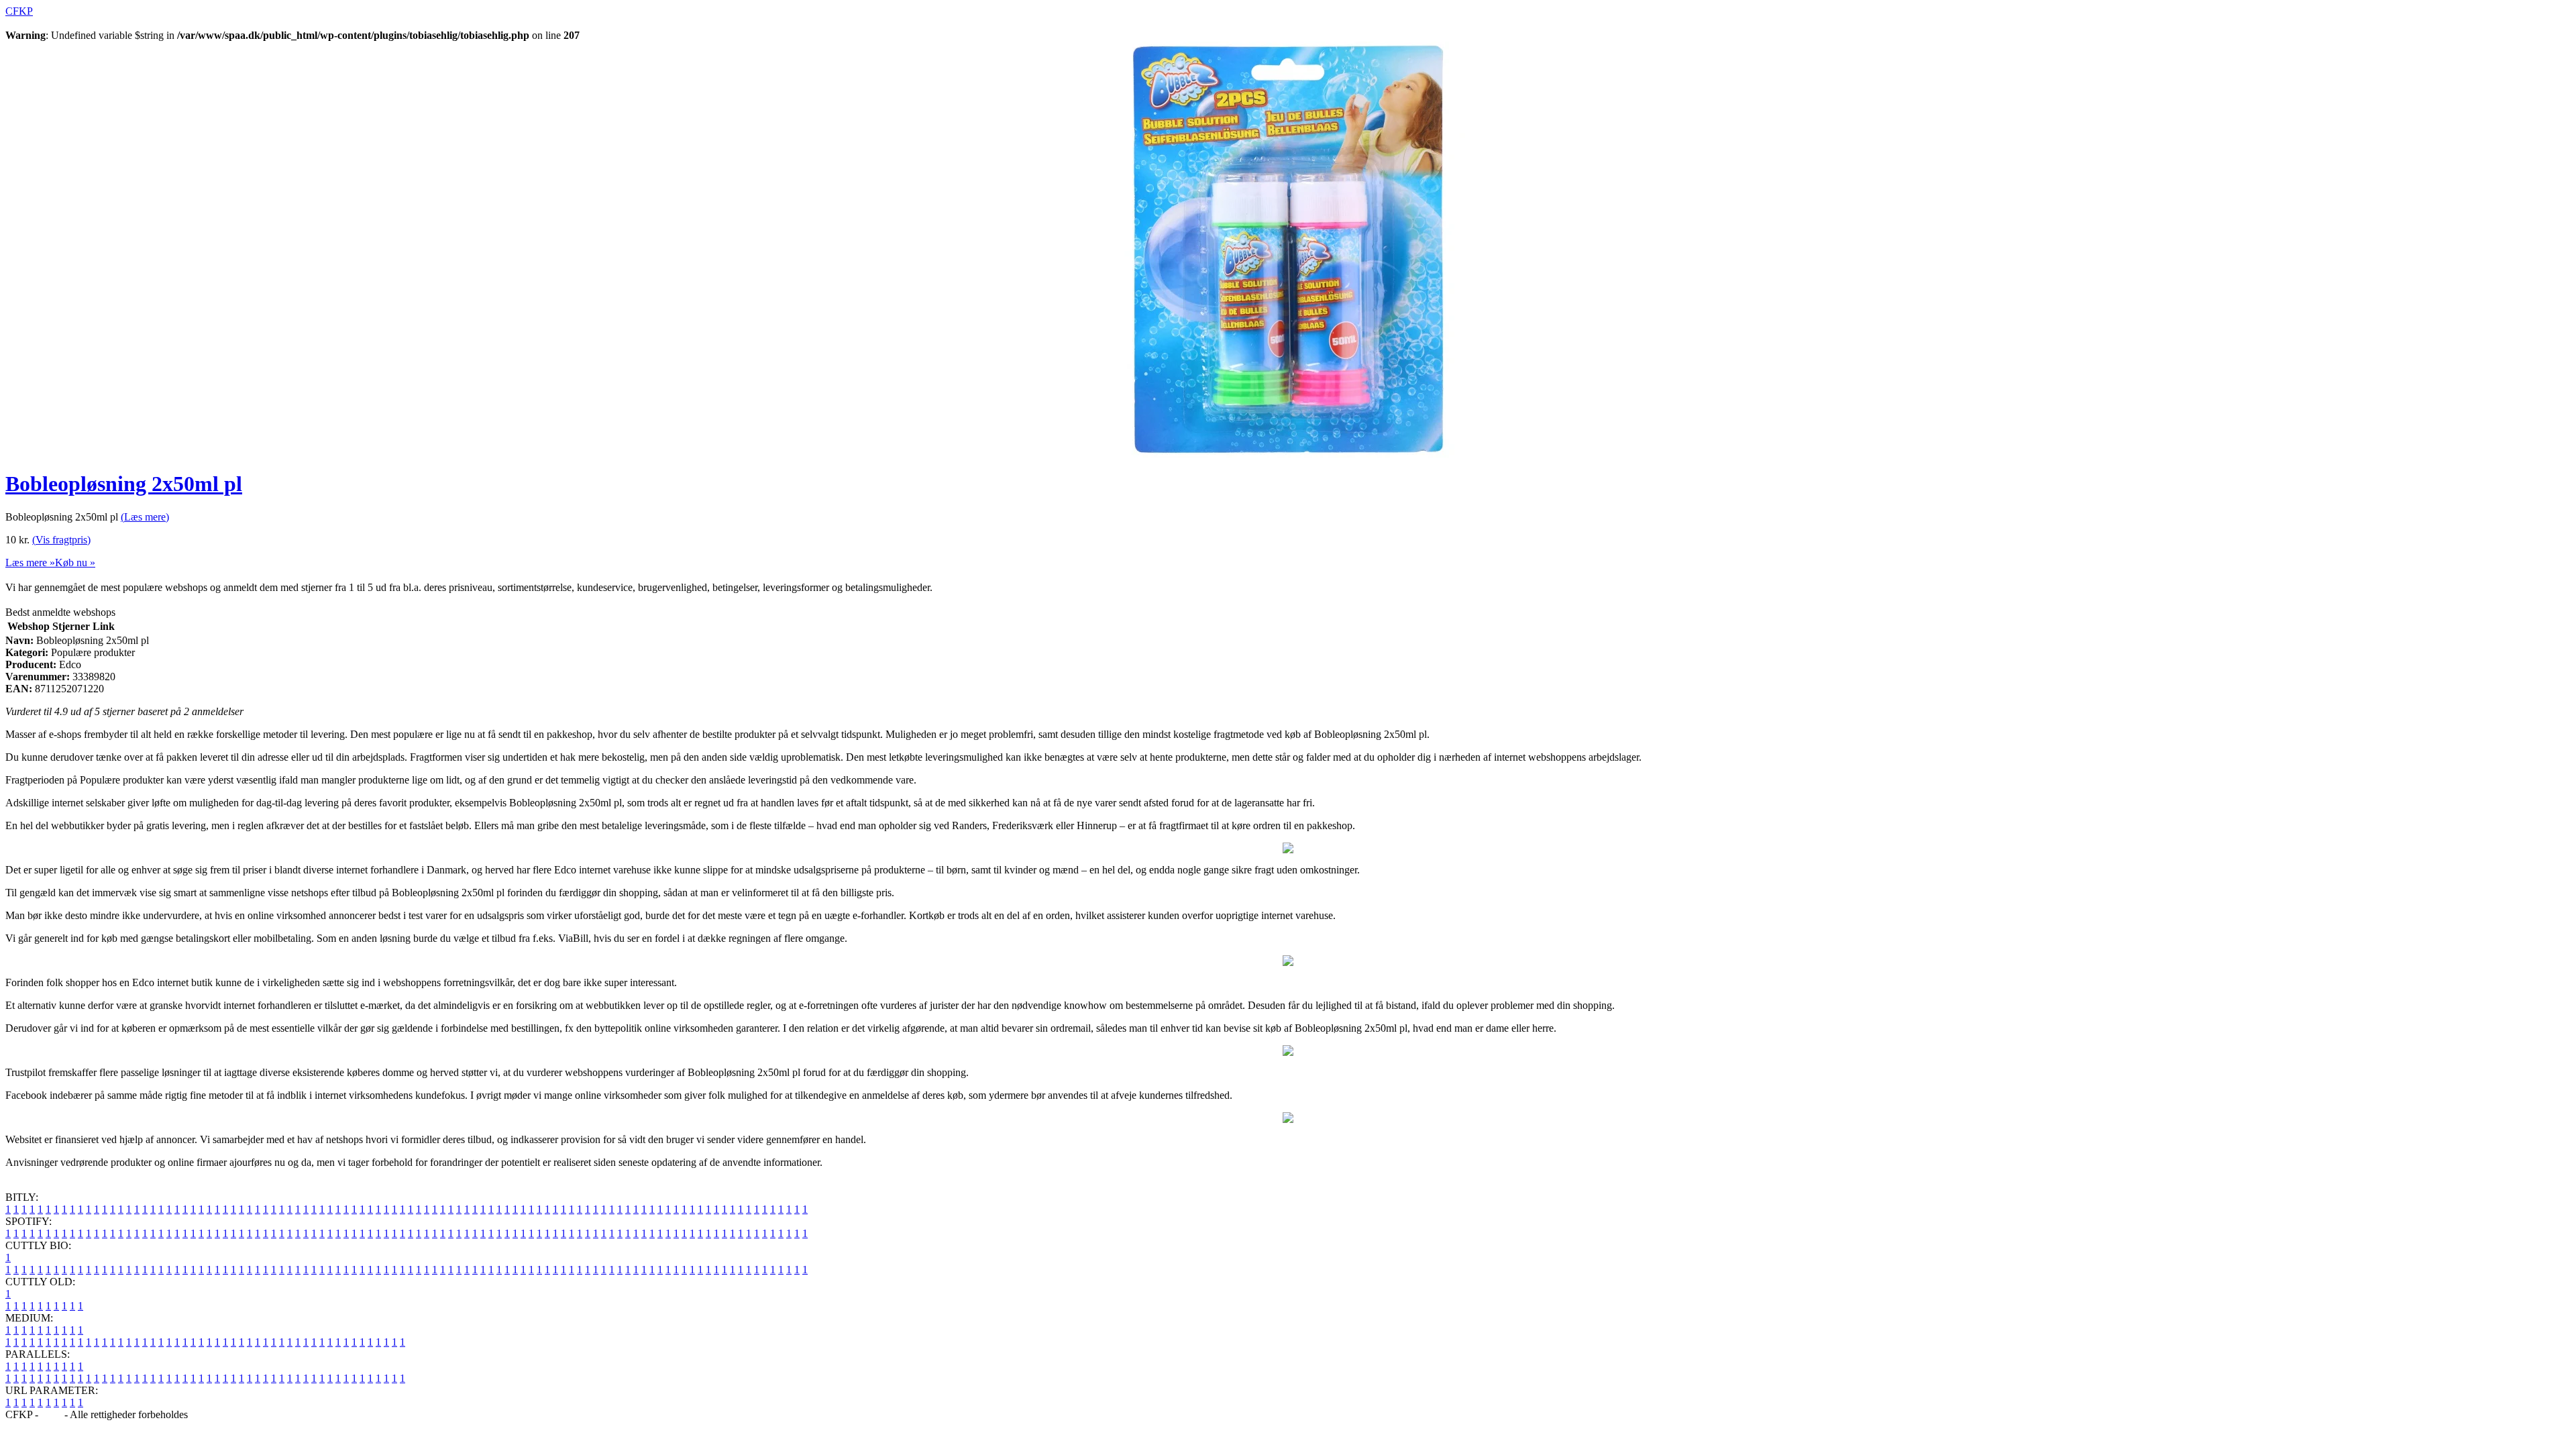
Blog (51, 1414)
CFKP (19, 11)
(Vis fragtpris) (61, 540)
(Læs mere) (145, 517)
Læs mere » (30, 562)
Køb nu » (75, 562)
